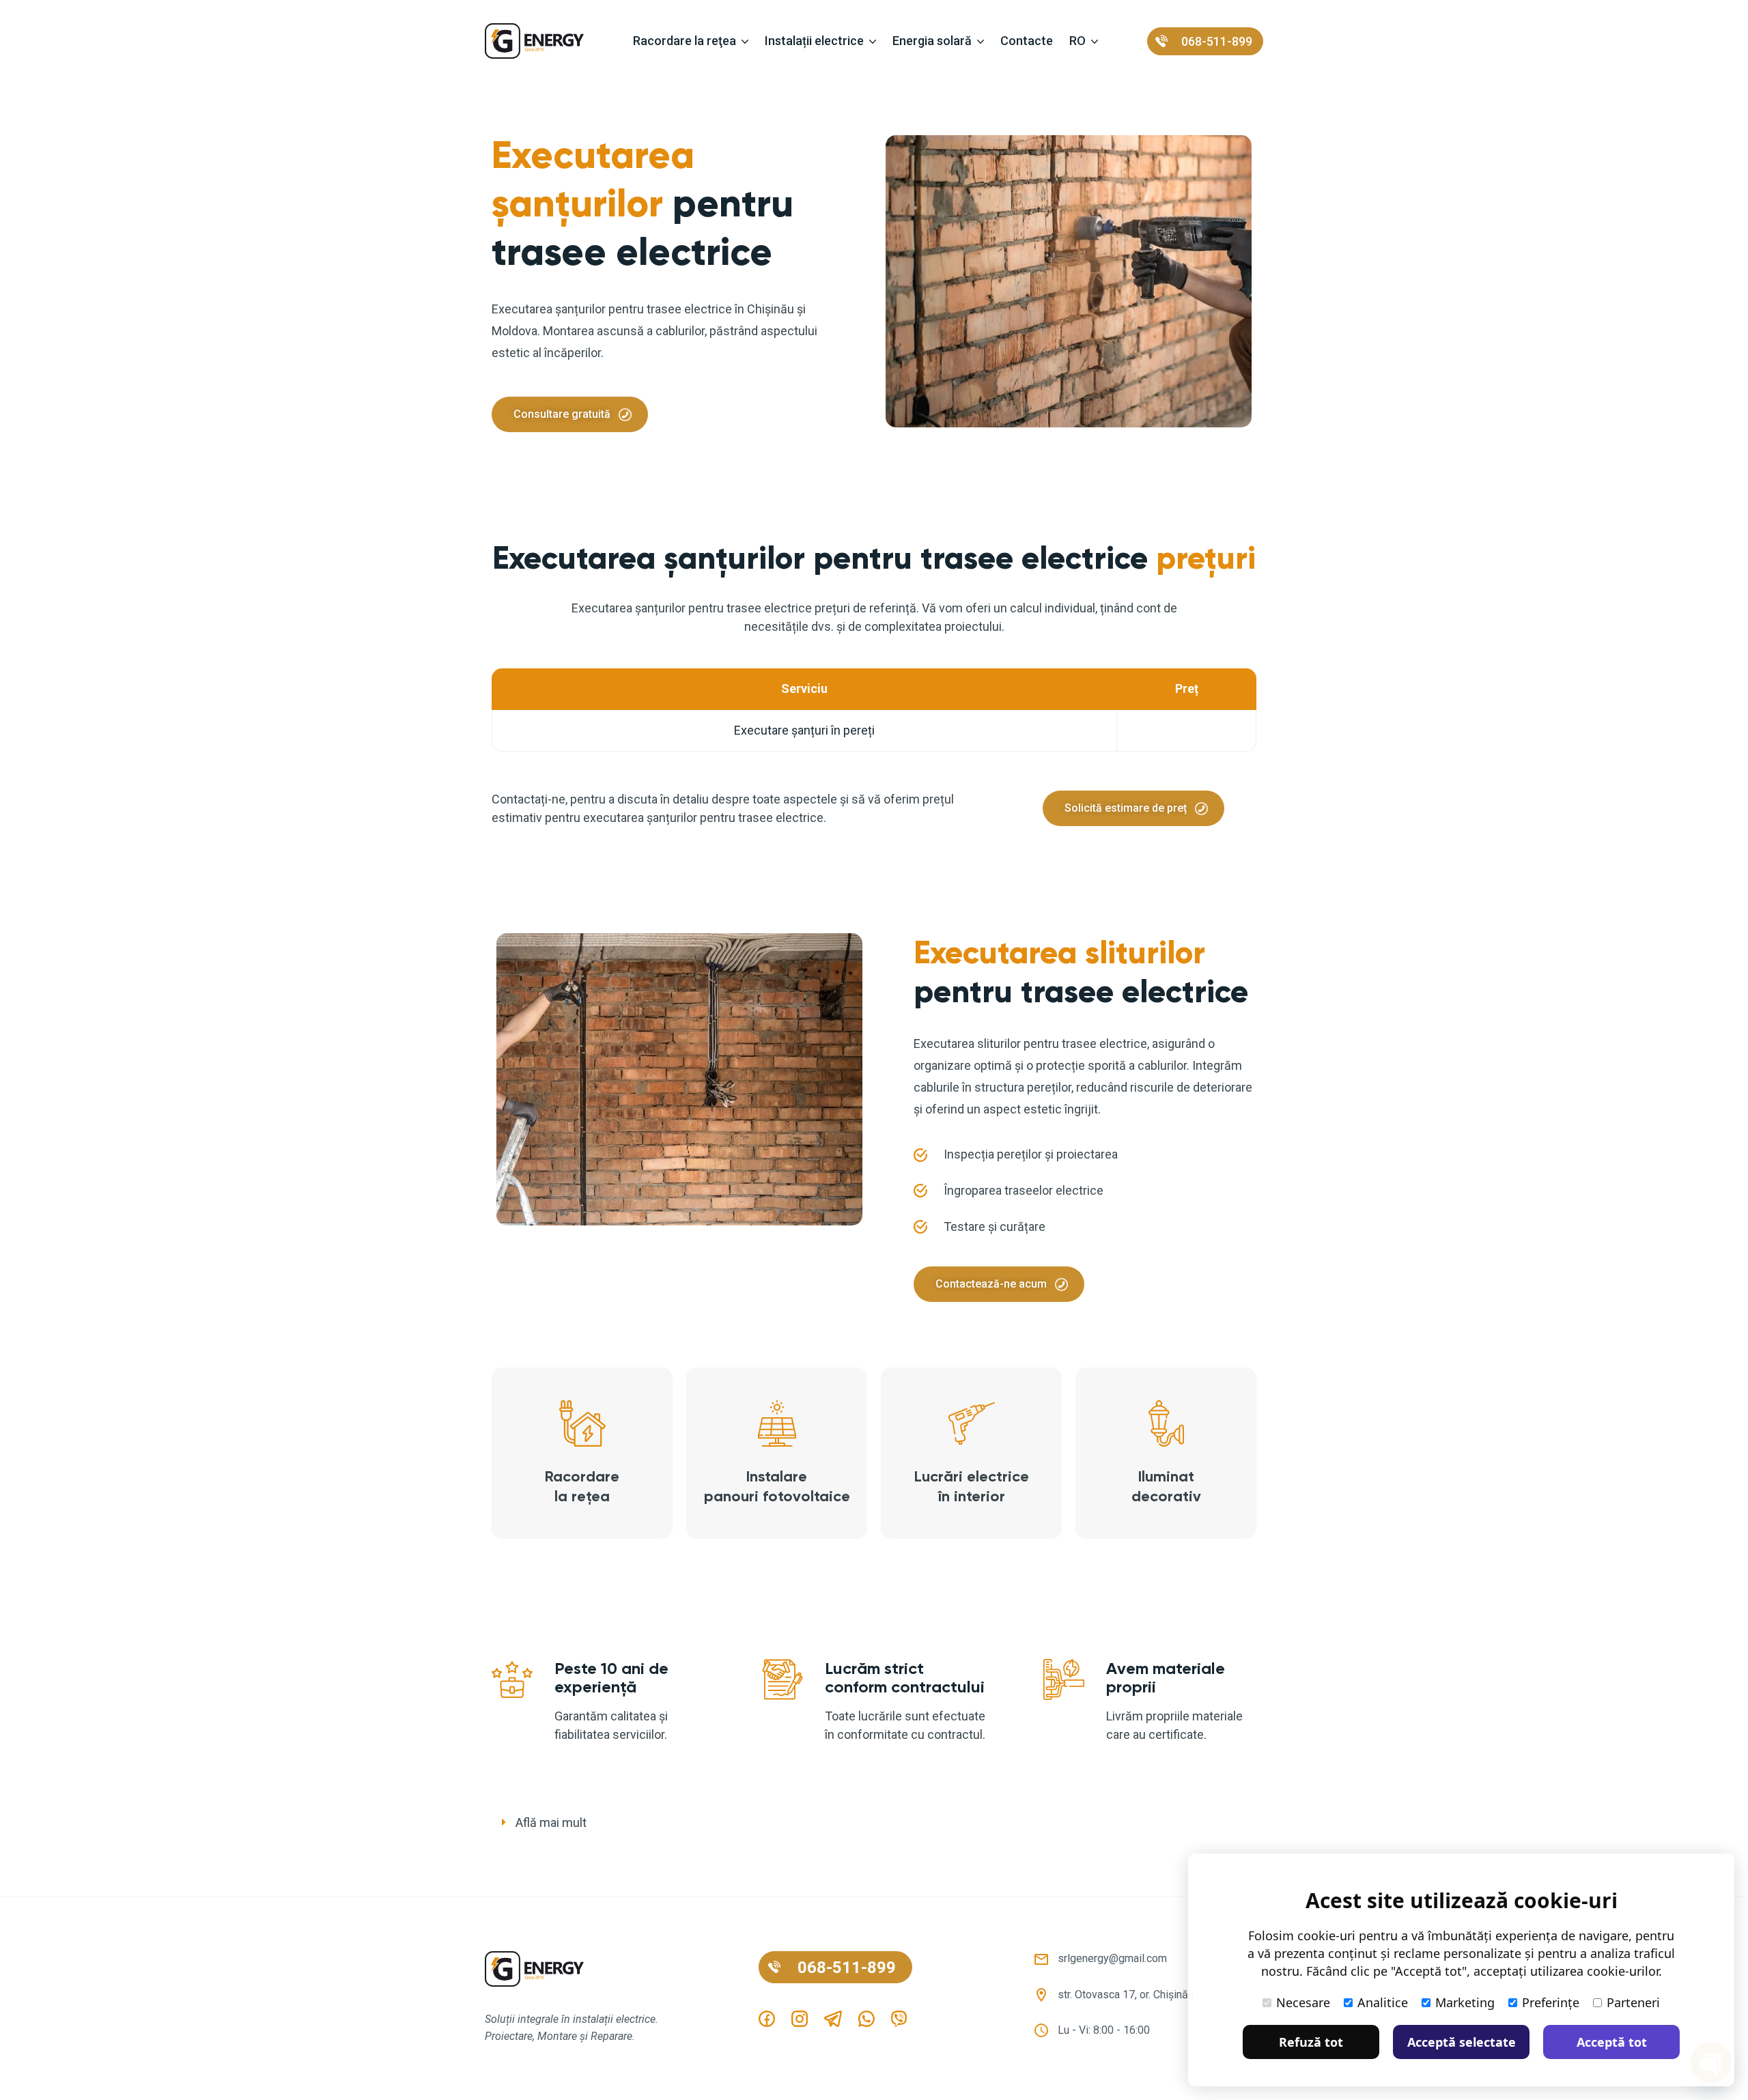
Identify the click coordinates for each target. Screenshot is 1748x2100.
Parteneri (1633, 2002)
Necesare (1303, 2002)
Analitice (1383, 2002)
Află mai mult (551, 1822)
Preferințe (1551, 2002)
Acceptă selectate (1462, 2042)
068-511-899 (1217, 41)
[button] (874, 1823)
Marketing (1465, 2002)
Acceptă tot (1612, 2042)
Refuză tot (1311, 2042)
